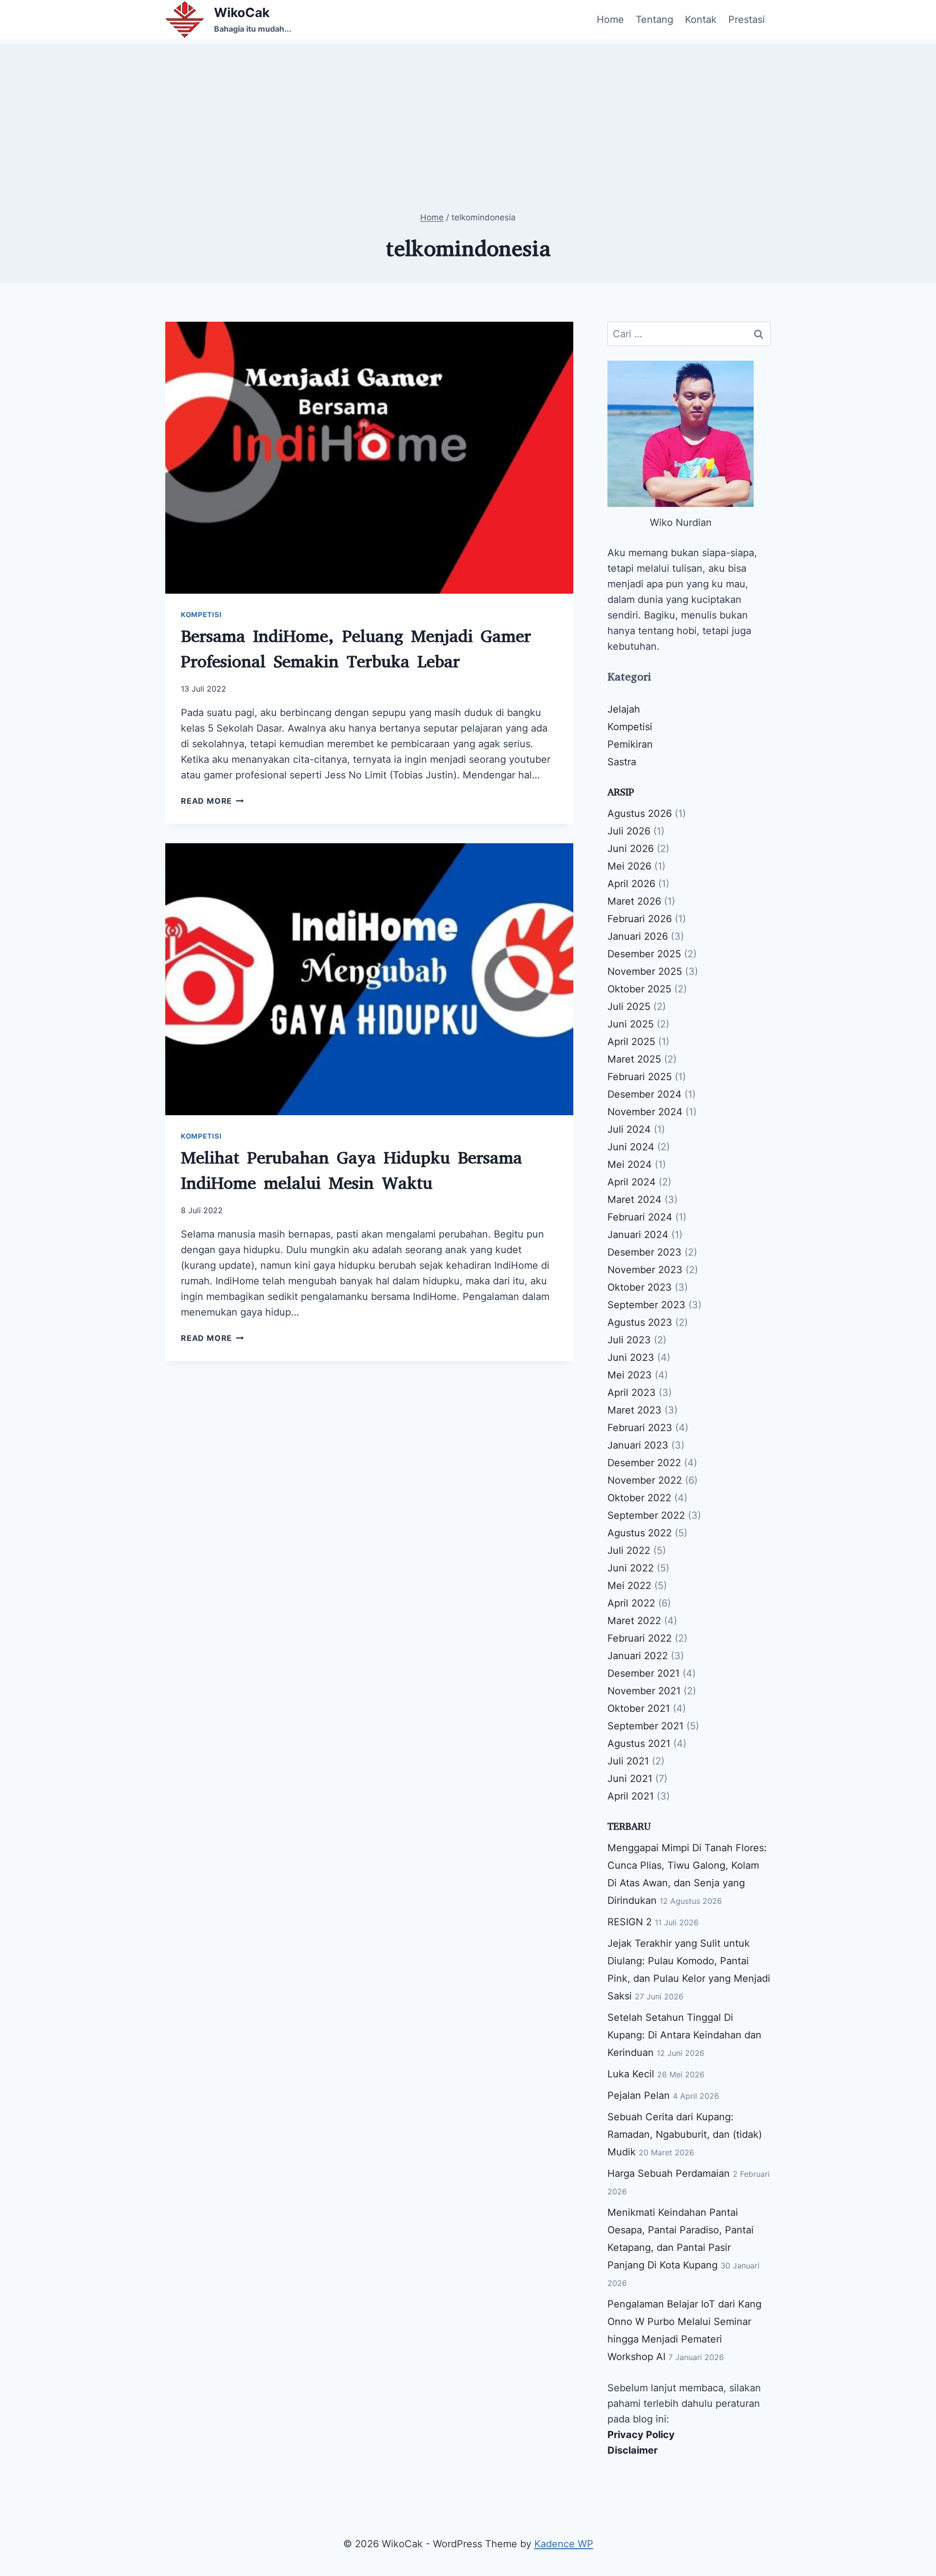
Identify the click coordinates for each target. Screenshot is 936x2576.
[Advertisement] (468, 112)
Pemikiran (630, 744)
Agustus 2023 (640, 1322)
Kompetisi (201, 614)
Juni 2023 (631, 1357)
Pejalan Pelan (639, 2095)
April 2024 (632, 1182)
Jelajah (624, 709)
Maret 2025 (634, 1059)
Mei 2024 (630, 1164)
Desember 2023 (644, 1252)
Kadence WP (564, 2544)
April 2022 (631, 1603)
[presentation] (369, 458)
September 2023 (646, 1305)
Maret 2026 (634, 901)
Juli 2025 (629, 1007)
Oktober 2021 (639, 1708)
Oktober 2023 (640, 1287)
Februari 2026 (640, 919)
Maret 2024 (634, 1200)
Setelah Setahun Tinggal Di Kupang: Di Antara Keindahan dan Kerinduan (684, 2035)
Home (610, 19)
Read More (212, 801)
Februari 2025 (640, 1077)
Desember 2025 (644, 954)
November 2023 (645, 1270)
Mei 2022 (629, 1586)
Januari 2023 (638, 1445)
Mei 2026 (629, 866)
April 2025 (631, 1042)
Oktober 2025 (639, 989)
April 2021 (631, 1796)
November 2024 (645, 1112)
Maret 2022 (634, 1621)
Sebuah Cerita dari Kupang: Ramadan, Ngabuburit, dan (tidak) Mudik (685, 2134)
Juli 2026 (629, 831)
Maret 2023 (634, 1410)
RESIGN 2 (630, 1922)
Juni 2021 (630, 1779)
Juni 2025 (631, 1024)
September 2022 (646, 1515)
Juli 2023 (629, 1340)
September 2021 (645, 1726)
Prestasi (747, 19)
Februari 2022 (640, 1638)
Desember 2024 (644, 1094)
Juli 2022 (629, 1550)
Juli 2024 (629, 1129)
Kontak (701, 19)
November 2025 (645, 971)
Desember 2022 (644, 1463)
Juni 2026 (631, 849)
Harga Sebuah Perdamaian (669, 2173)
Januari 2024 (638, 1235)
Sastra (622, 762)
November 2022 (645, 1480)
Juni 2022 (631, 1568)
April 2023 (632, 1393)
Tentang (654, 19)
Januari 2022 (638, 1656)
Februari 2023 (640, 1428)
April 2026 (631, 884)
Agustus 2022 (640, 1533)
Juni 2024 (631, 1147)
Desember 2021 (643, 1673)
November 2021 (644, 1691)
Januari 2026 (638, 936)
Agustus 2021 (639, 1743)
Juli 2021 (628, 1761)
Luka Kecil (631, 2074)
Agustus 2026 (640, 813)
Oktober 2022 (639, 1498)
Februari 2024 (640, 1217)
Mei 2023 (630, 1375)
